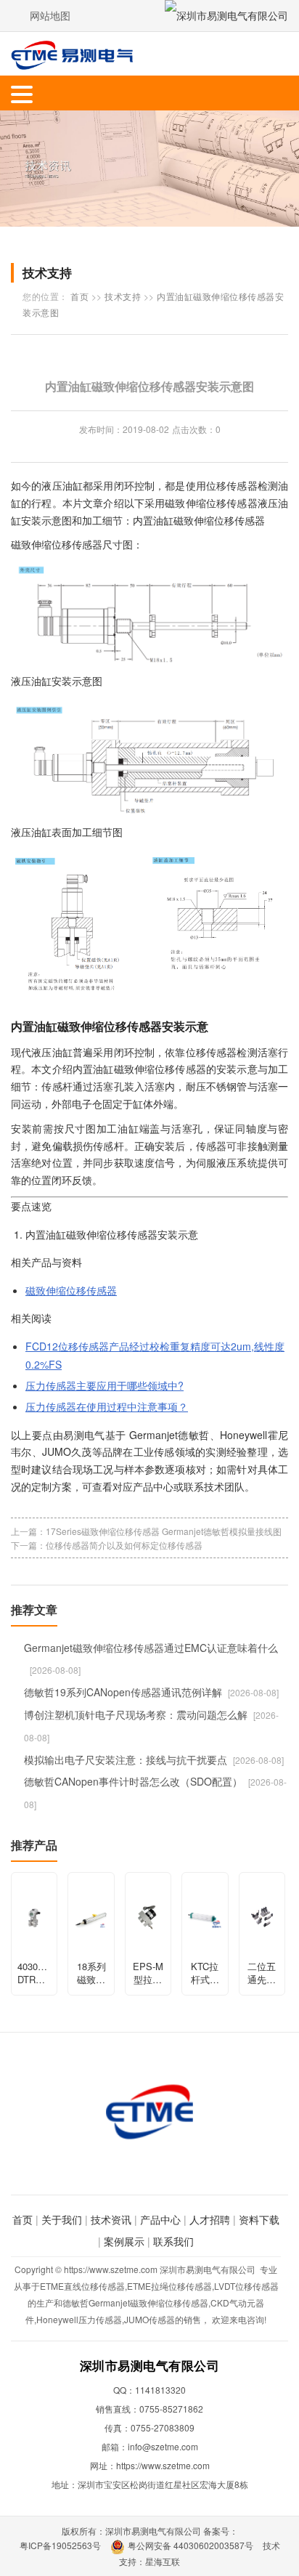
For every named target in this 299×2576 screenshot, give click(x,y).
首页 (79, 296)
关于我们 (62, 2219)
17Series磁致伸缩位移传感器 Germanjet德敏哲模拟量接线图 (164, 1531)
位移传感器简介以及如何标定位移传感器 (124, 1545)
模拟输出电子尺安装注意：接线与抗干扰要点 (126, 1759)
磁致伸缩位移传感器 (71, 1290)
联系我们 (173, 2241)
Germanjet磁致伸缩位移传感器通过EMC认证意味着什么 (151, 1648)
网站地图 (50, 15)
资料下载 (259, 2219)
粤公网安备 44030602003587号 (191, 2545)
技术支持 (123, 296)
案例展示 (124, 2241)
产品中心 (160, 2219)
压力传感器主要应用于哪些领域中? (105, 1385)
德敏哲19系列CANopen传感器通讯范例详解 (123, 1692)
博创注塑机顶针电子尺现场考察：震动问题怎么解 (136, 1714)
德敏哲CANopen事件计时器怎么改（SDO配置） (133, 1781)
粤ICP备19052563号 (60, 2545)
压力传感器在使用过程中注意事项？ (107, 1406)
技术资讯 (111, 2219)
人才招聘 (210, 2219)
